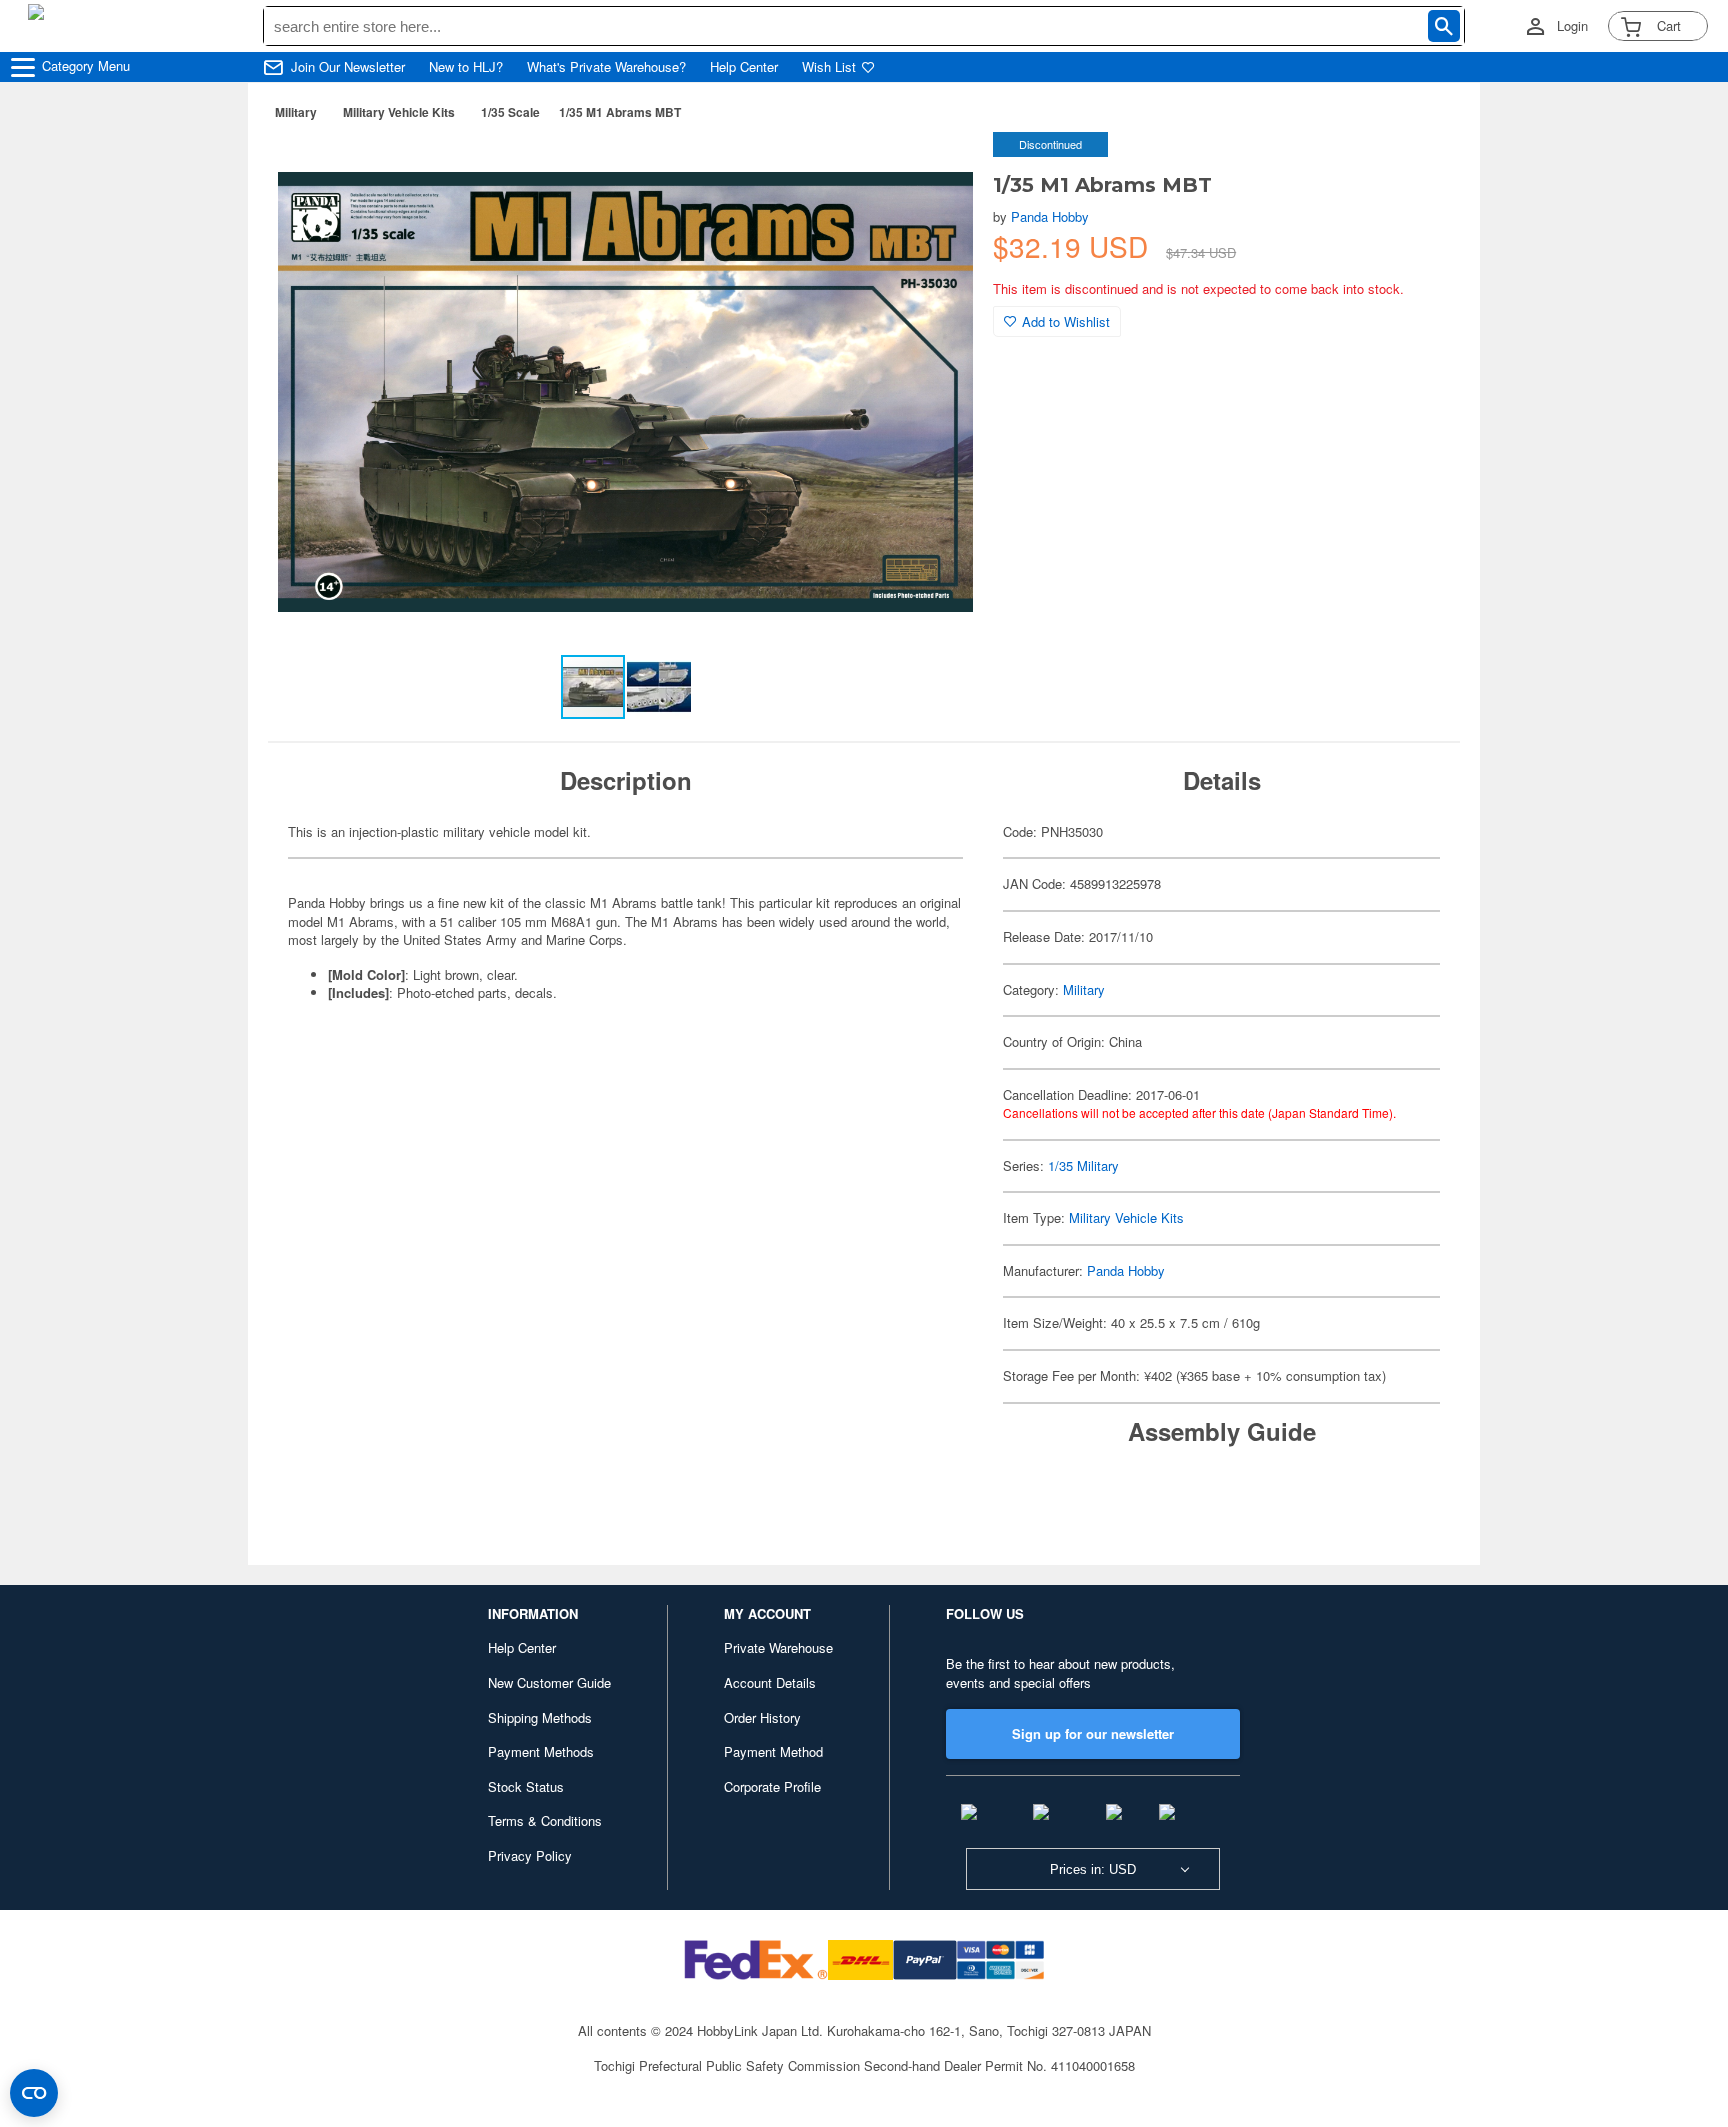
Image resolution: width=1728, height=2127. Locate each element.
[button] (937, 168)
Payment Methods (541, 1751)
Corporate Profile (772, 1786)
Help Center (744, 67)
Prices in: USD (1093, 1869)
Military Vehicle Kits (399, 112)
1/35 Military (1083, 1165)
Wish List (829, 67)
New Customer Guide (549, 1682)
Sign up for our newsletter (1093, 1733)
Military (296, 112)
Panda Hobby (1050, 216)
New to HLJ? (466, 67)
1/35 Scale (510, 112)
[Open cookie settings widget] (34, 2093)
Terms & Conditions (545, 1820)
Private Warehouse (778, 1647)
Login (1572, 26)
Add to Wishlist (1066, 321)
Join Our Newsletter (348, 67)
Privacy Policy (530, 1855)
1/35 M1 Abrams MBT (620, 112)
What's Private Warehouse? (606, 67)
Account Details (770, 1682)
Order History (762, 1717)
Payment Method (773, 1751)
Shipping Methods (540, 1717)
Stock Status (526, 1786)
